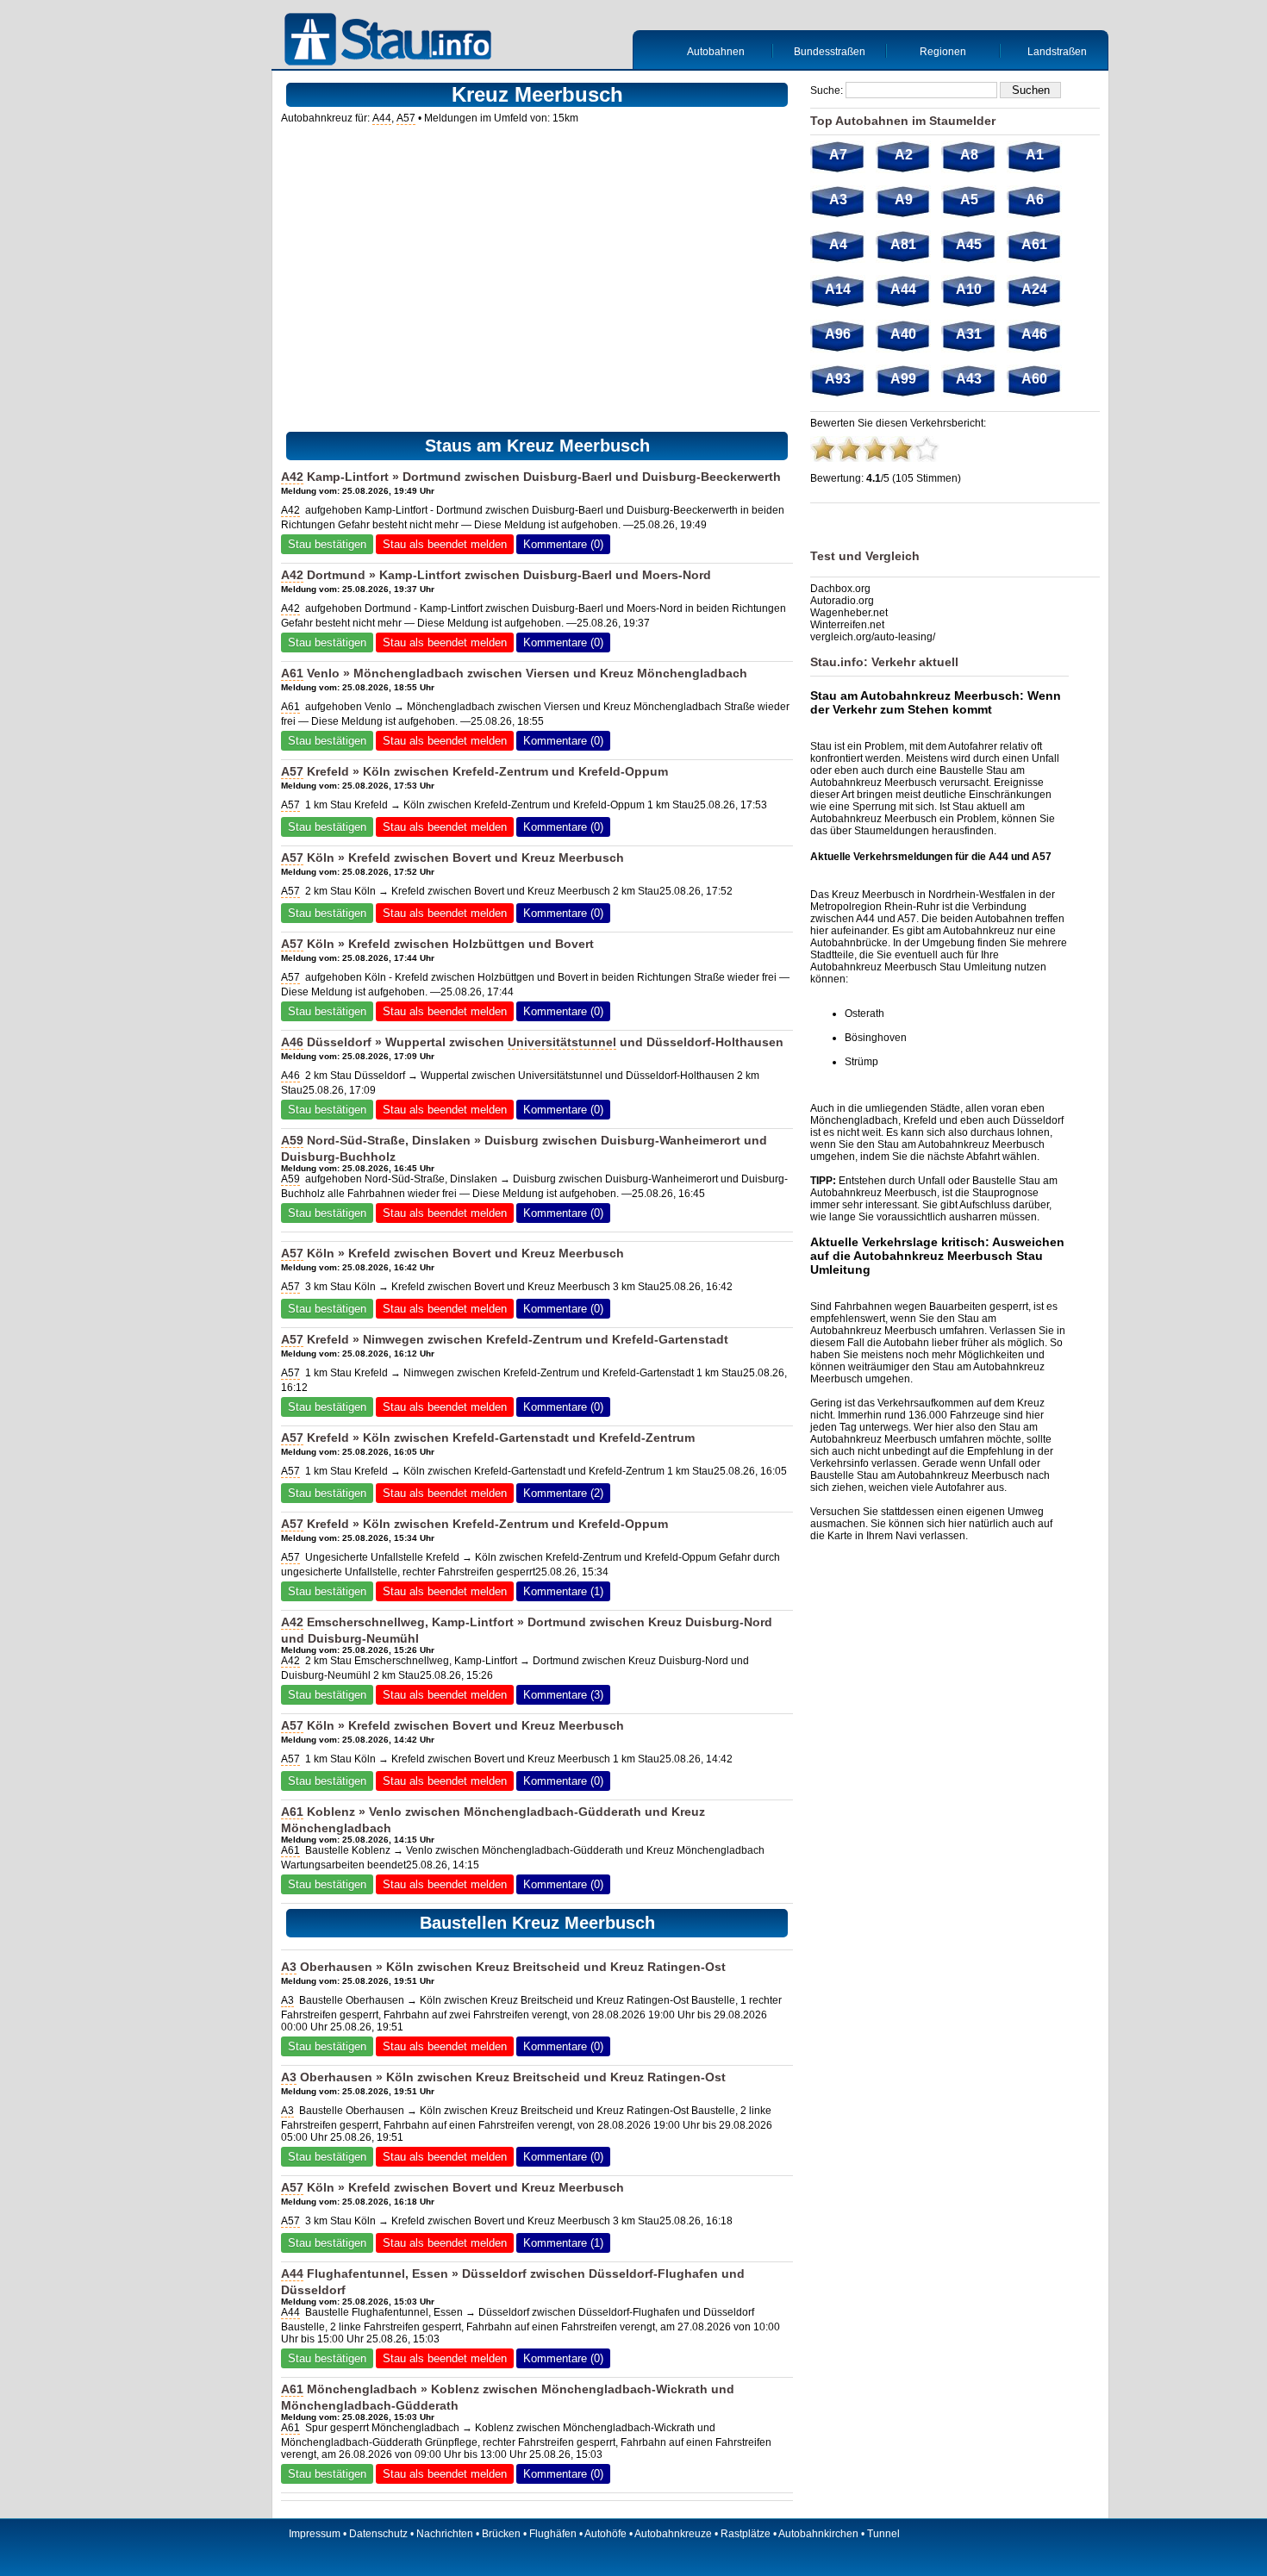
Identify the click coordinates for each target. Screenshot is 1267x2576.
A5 (969, 200)
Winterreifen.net (847, 625)
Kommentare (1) (563, 1591)
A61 (292, 673)
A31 (969, 334)
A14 (838, 289)
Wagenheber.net (849, 613)
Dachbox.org (840, 589)
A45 (969, 244)
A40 (903, 334)
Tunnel (883, 2534)
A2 (904, 155)
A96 (838, 334)
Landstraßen (1057, 52)
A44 (382, 118)
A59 (292, 1140)
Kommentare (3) (563, 1695)
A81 (903, 244)
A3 (289, 1967)
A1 (1035, 155)
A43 (969, 379)
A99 (903, 379)
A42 (292, 477)
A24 (1034, 289)
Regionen (943, 52)
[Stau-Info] (392, 41)
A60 (1034, 379)
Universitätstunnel (562, 1042)
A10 (969, 289)
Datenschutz (378, 2534)
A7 (838, 155)
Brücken (501, 2534)
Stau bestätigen (327, 544)
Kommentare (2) (563, 1493)
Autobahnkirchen (818, 2534)
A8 (969, 155)
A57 (406, 118)
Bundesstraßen (830, 52)
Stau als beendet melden (445, 544)
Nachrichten (445, 2534)
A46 (292, 1042)
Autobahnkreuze (673, 2534)
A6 (1035, 200)
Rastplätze (746, 2534)
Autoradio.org (842, 601)
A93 (838, 379)
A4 (838, 244)
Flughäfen (553, 2534)
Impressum (315, 2534)
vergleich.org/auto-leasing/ (873, 637)
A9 (904, 200)
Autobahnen (716, 52)
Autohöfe (605, 2534)
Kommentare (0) (563, 544)
